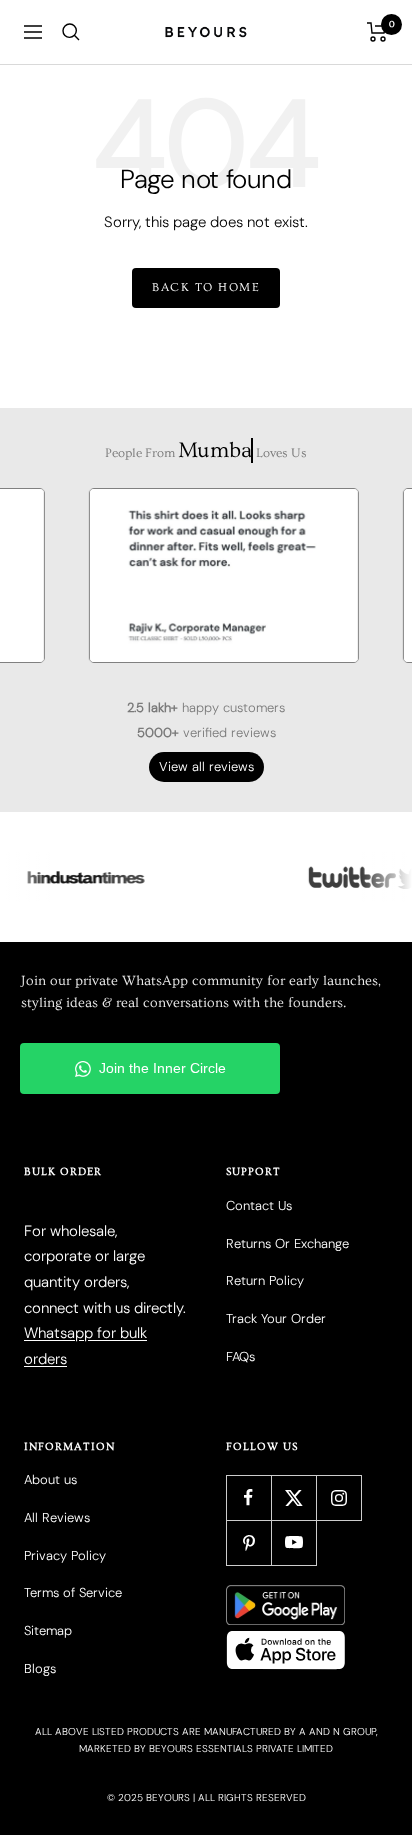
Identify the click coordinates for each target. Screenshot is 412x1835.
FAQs (240, 1356)
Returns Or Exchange (287, 1243)
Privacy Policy (65, 1555)
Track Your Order (276, 1318)
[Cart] (377, 32)
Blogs (40, 1668)
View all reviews (206, 766)
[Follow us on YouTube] (293, 1542)
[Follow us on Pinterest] (248, 1542)
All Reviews (57, 1517)
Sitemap (48, 1630)
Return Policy (265, 1280)
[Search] (71, 32)
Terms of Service (73, 1592)
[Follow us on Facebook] (248, 1497)
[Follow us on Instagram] (338, 1497)
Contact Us (259, 1205)
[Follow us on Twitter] (293, 1497)
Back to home (206, 287)
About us (50, 1479)
